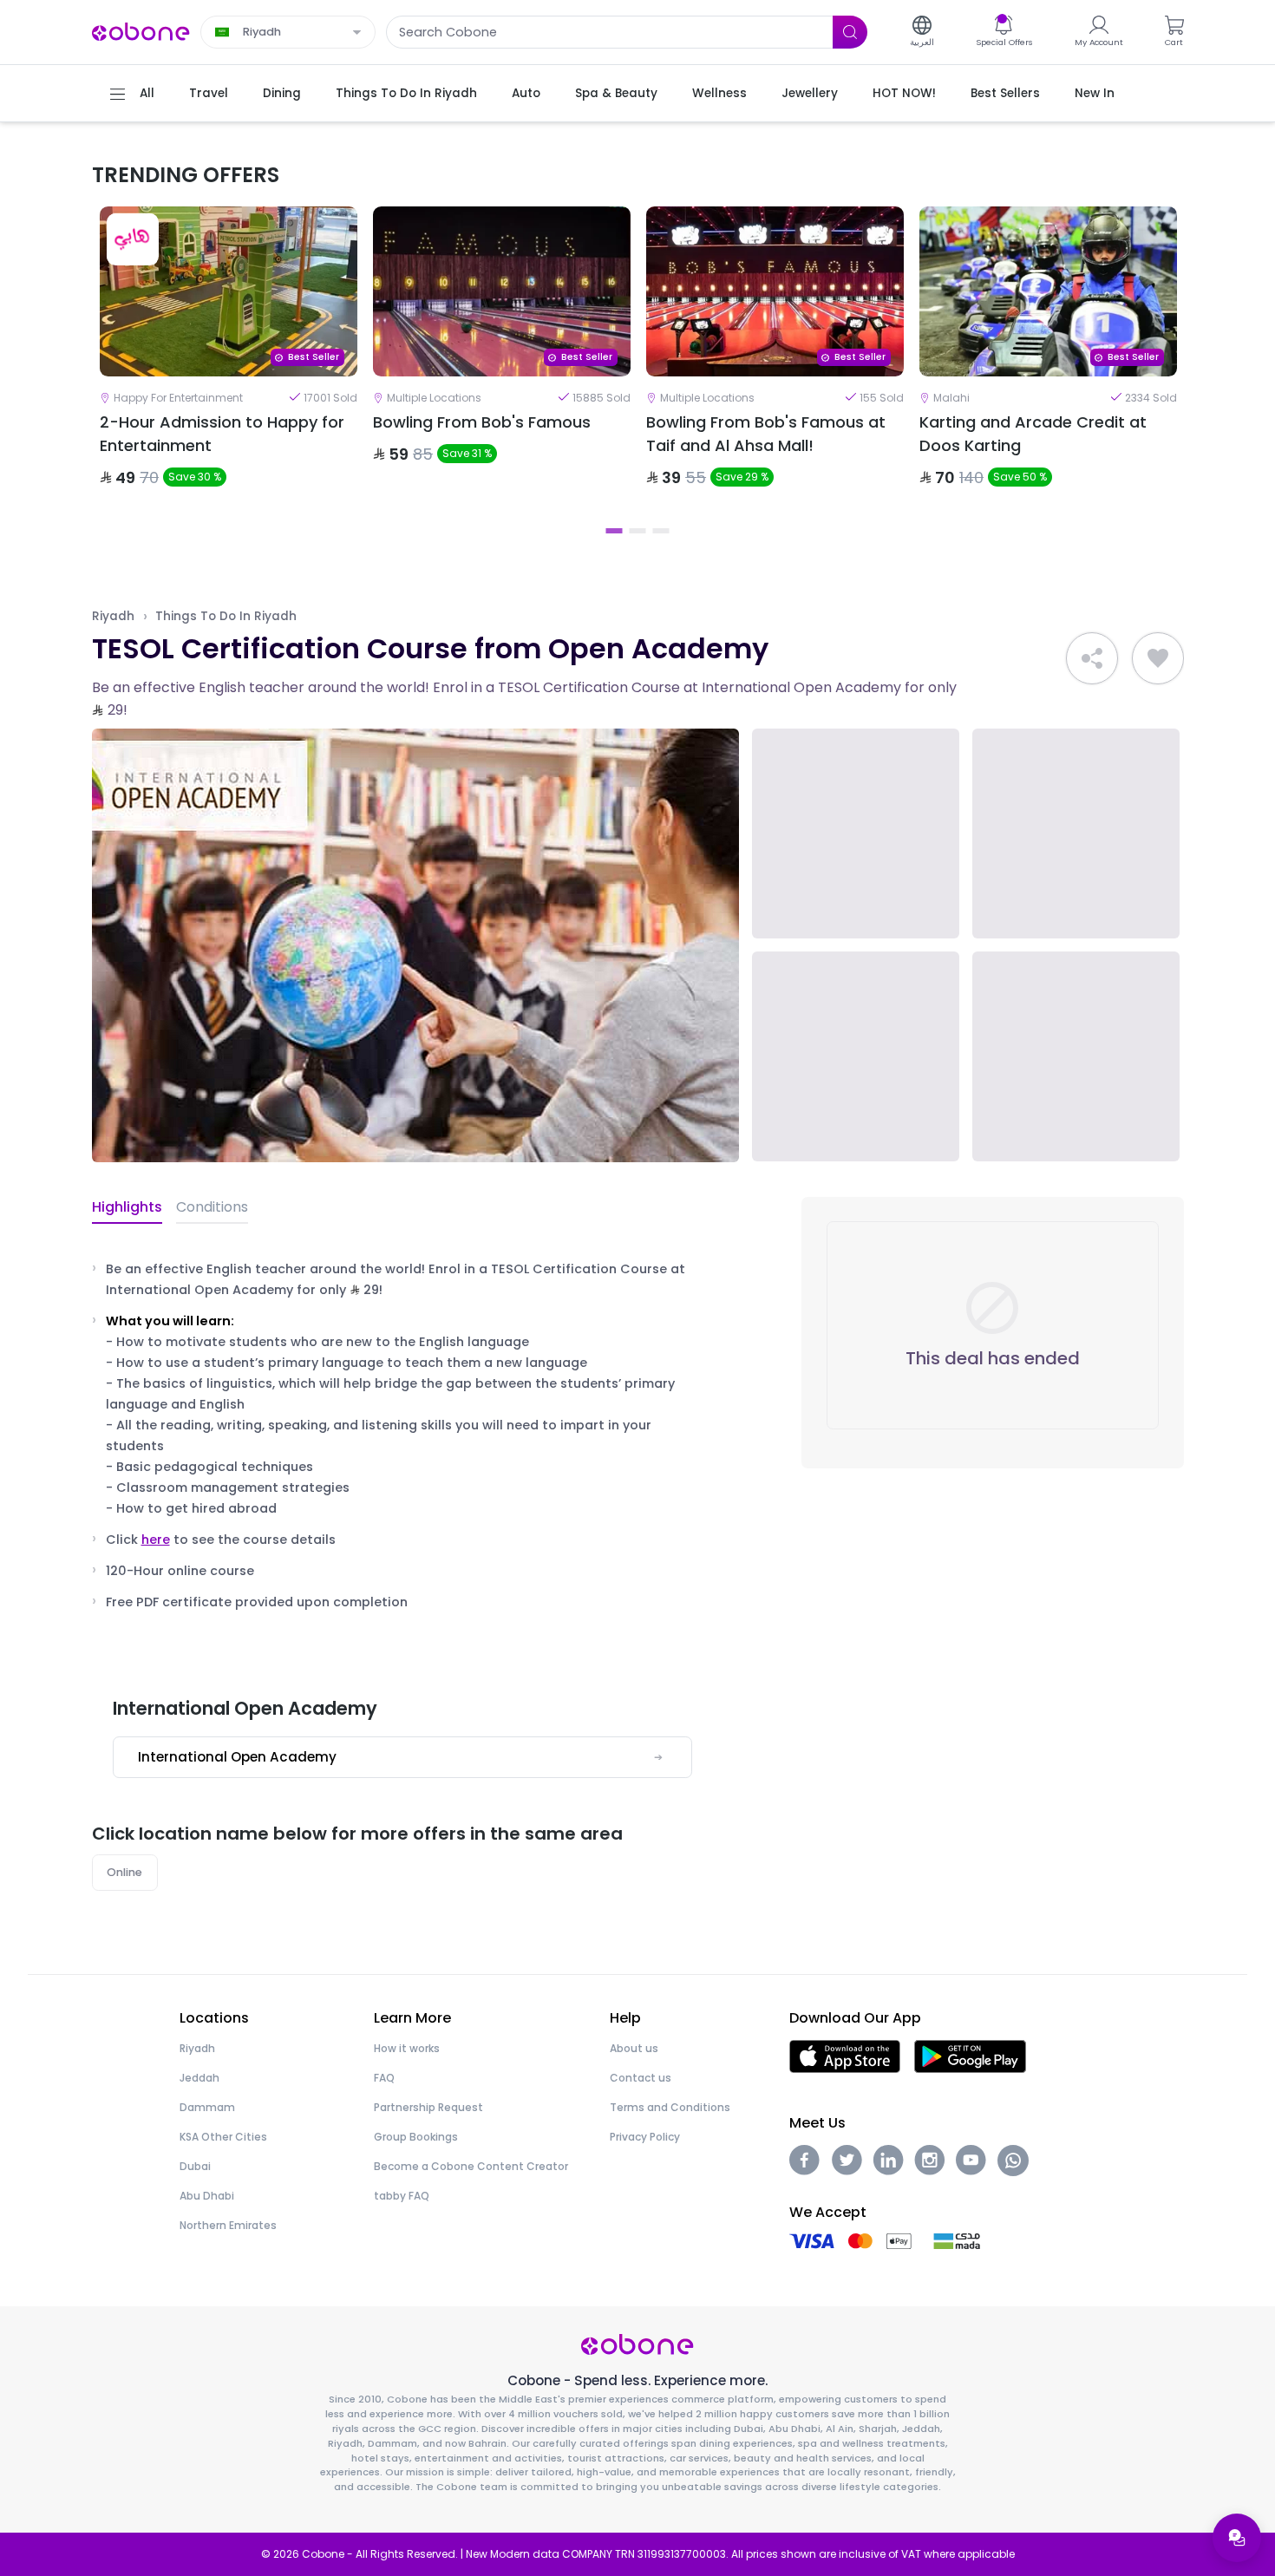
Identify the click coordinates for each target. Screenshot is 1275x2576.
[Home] (141, 31)
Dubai (195, 2166)
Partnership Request (428, 2107)
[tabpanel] (229, 362)
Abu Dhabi (207, 2196)
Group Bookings (416, 2137)
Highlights (127, 1207)
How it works (407, 2048)
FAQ (384, 2078)
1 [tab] (615, 531)
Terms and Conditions (670, 2107)
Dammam (207, 2107)
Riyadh (113, 616)
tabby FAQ (402, 2196)
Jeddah (199, 2078)
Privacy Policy (645, 2137)
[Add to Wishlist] (1158, 658)
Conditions (212, 1207)
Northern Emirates (228, 2225)
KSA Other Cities (223, 2137)
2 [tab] (638, 531)
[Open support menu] (1237, 2538)
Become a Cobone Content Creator (471, 2166)
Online (124, 1872)
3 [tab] (661, 531)
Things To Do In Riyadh (226, 616)
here (156, 1540)
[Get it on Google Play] (970, 2055)
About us (634, 2048)
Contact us (641, 2078)
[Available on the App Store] (845, 2055)
